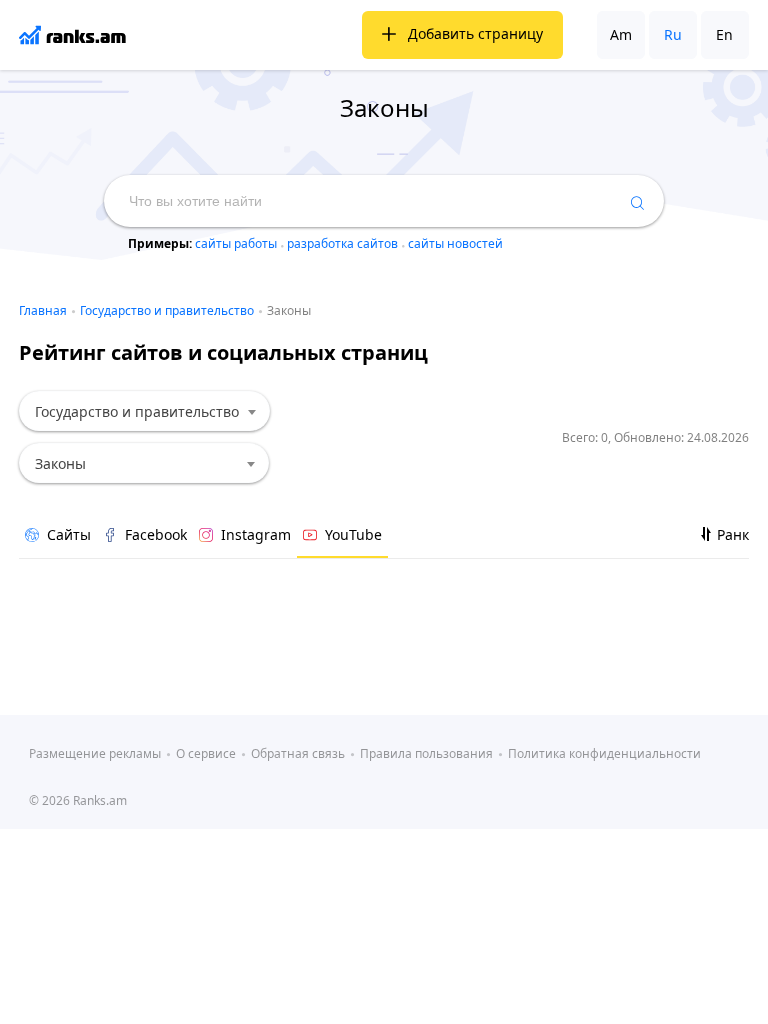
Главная (43, 310)
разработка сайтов (344, 243)
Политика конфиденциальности (604, 753)
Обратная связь (298, 753)
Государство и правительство (167, 310)
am (621, 34)
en (724, 34)
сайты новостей (455, 243)
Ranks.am (100, 800)
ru (673, 34)
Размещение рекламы (95, 753)
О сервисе (206, 753)
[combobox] (144, 411)
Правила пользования (426, 753)
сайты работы (237, 243)
